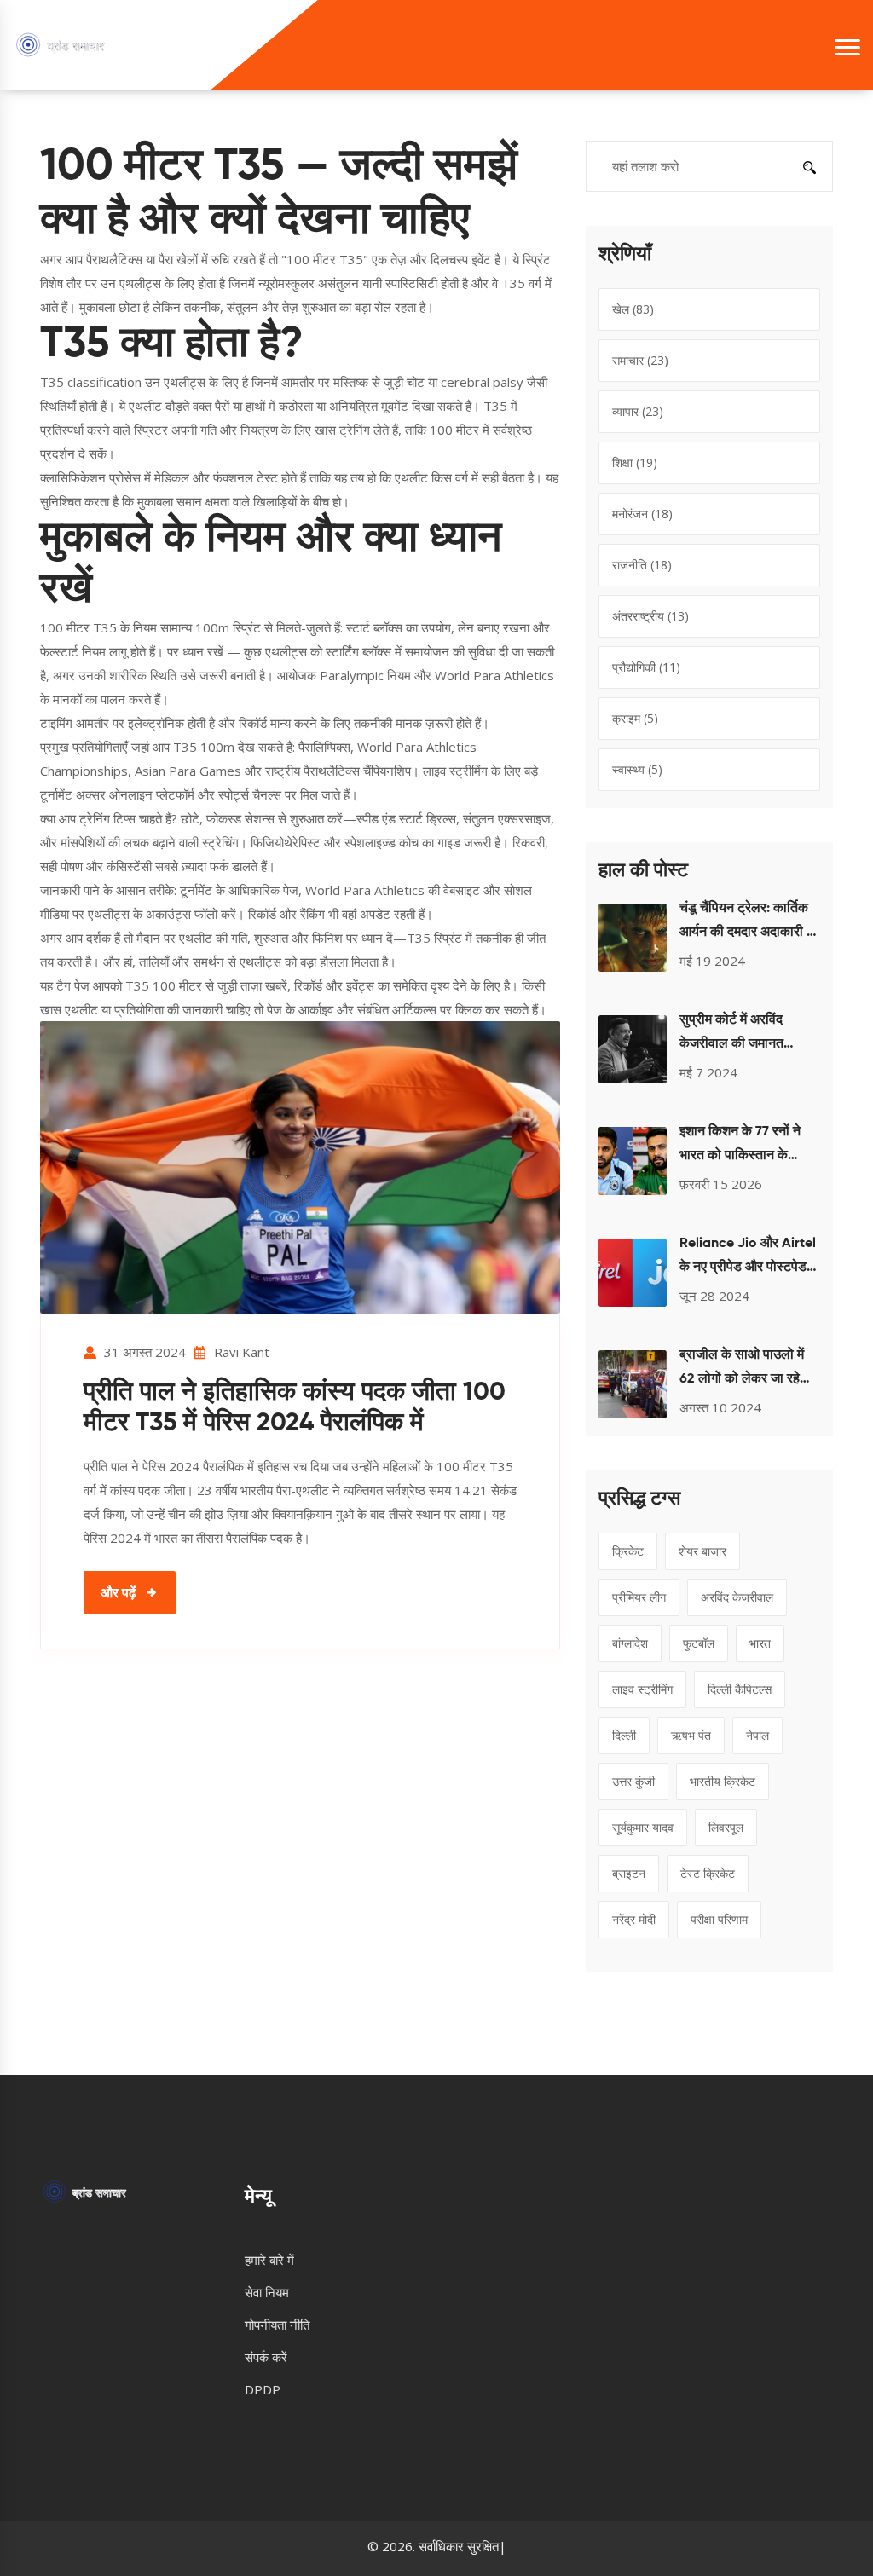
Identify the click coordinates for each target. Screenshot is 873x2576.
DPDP (263, 2389)
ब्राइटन (629, 1873)
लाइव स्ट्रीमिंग (642, 1689)
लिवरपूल (726, 1827)
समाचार (640, 360)
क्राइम (635, 718)
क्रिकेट (628, 1551)
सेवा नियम (267, 2292)
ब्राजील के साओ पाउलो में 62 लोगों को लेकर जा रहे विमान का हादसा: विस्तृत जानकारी (742, 1370)
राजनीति (642, 565)
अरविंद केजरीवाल (737, 1597)
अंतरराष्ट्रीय (650, 616)
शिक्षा (635, 462)
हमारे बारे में (269, 2260)
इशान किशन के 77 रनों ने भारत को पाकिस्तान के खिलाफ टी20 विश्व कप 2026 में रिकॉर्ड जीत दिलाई (746, 1146)
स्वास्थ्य (637, 769)
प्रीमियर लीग (639, 1597)
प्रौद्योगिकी (646, 667)
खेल (633, 309)
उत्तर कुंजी (633, 1781)
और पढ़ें (119, 1592)
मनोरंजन (642, 514)
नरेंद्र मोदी (634, 1919)
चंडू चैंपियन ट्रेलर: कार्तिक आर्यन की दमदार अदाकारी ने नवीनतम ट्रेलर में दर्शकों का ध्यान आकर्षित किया (747, 923)
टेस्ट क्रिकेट (708, 1873)
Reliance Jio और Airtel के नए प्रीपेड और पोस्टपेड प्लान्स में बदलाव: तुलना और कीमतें (748, 1258)
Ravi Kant (242, 1352)
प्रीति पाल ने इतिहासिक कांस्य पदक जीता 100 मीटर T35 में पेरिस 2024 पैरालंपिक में (295, 1408)
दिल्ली (624, 1735)
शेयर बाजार (702, 1551)
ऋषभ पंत (691, 1735)
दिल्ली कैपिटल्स (740, 1689)
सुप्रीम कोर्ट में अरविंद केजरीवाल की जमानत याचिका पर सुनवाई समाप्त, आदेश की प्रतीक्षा (743, 1035)
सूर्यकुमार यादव (643, 1827)
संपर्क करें (266, 2357)
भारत (760, 1643)
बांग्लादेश (630, 1643)
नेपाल (757, 1735)
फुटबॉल (699, 1643)
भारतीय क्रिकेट (723, 1781)
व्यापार (638, 411)
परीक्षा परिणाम (719, 1919)
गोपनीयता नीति (277, 2325)
